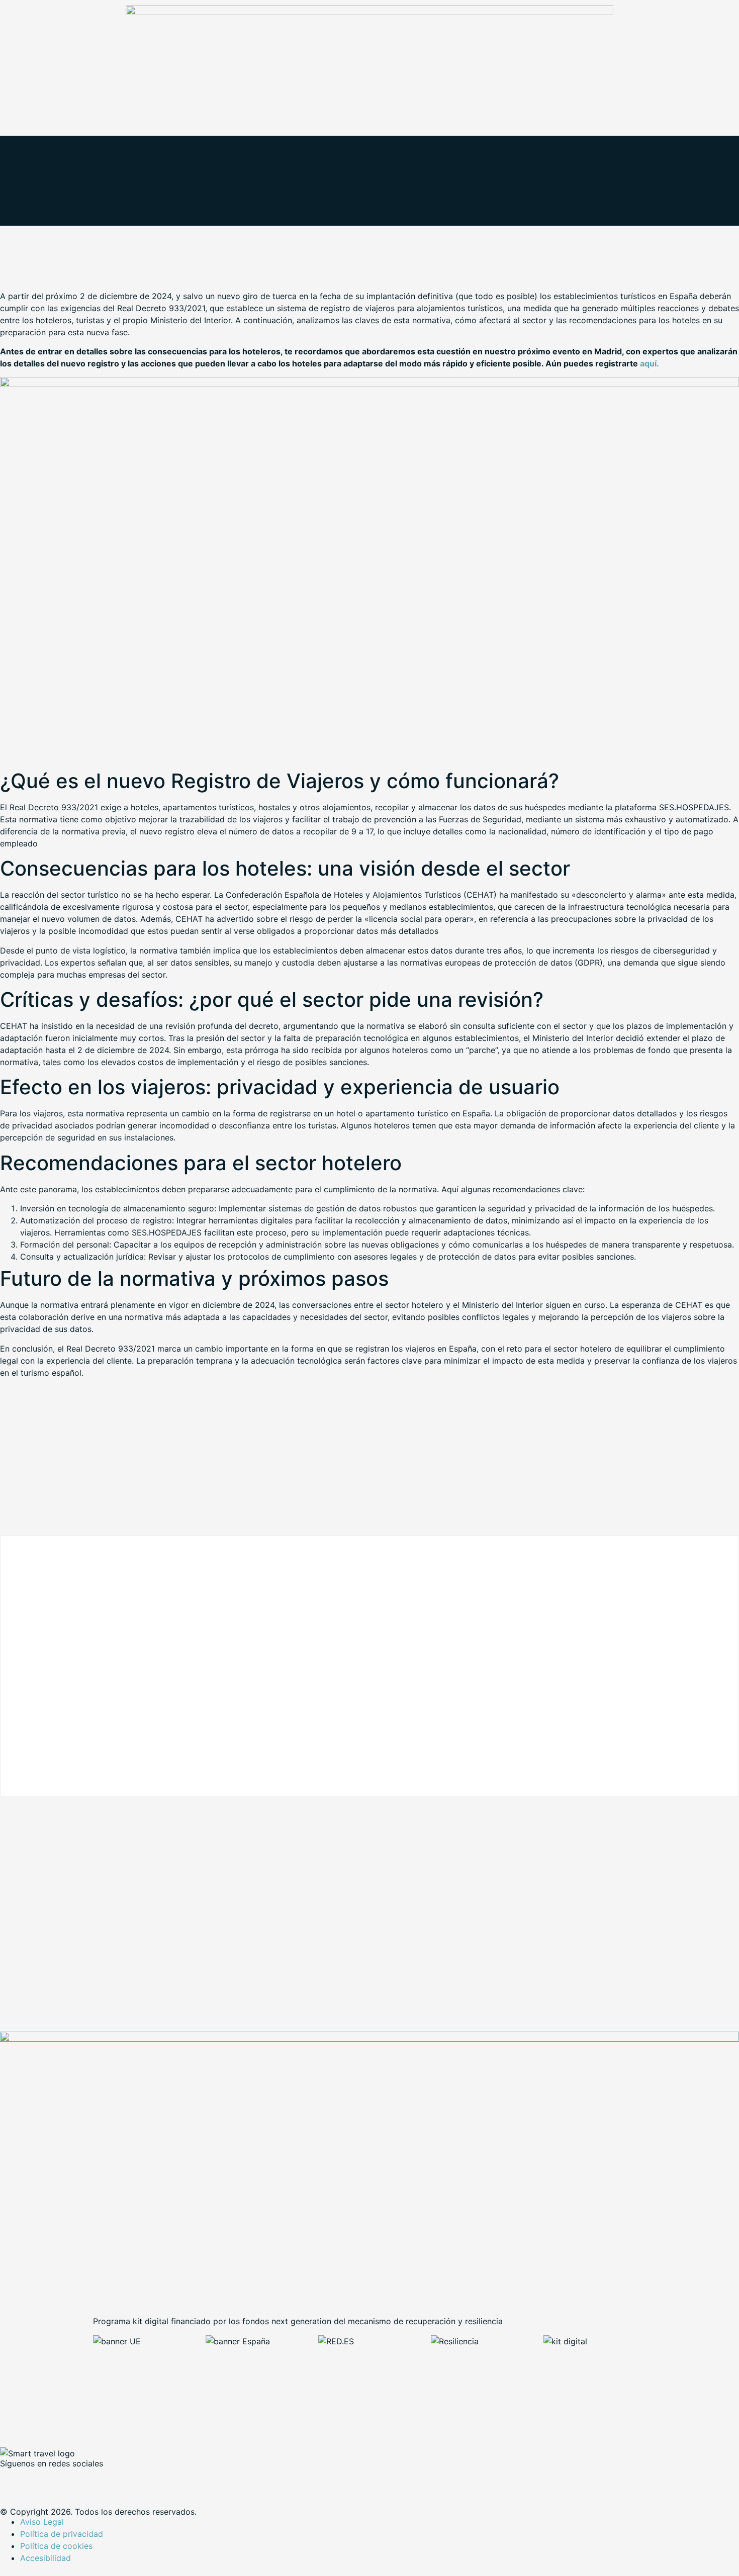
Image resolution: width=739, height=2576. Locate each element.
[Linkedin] (68, 2480)
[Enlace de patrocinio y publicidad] (369, 12)
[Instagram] (96, 2480)
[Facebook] (13, 2480)
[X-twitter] (40, 2480)
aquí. (650, 363)
